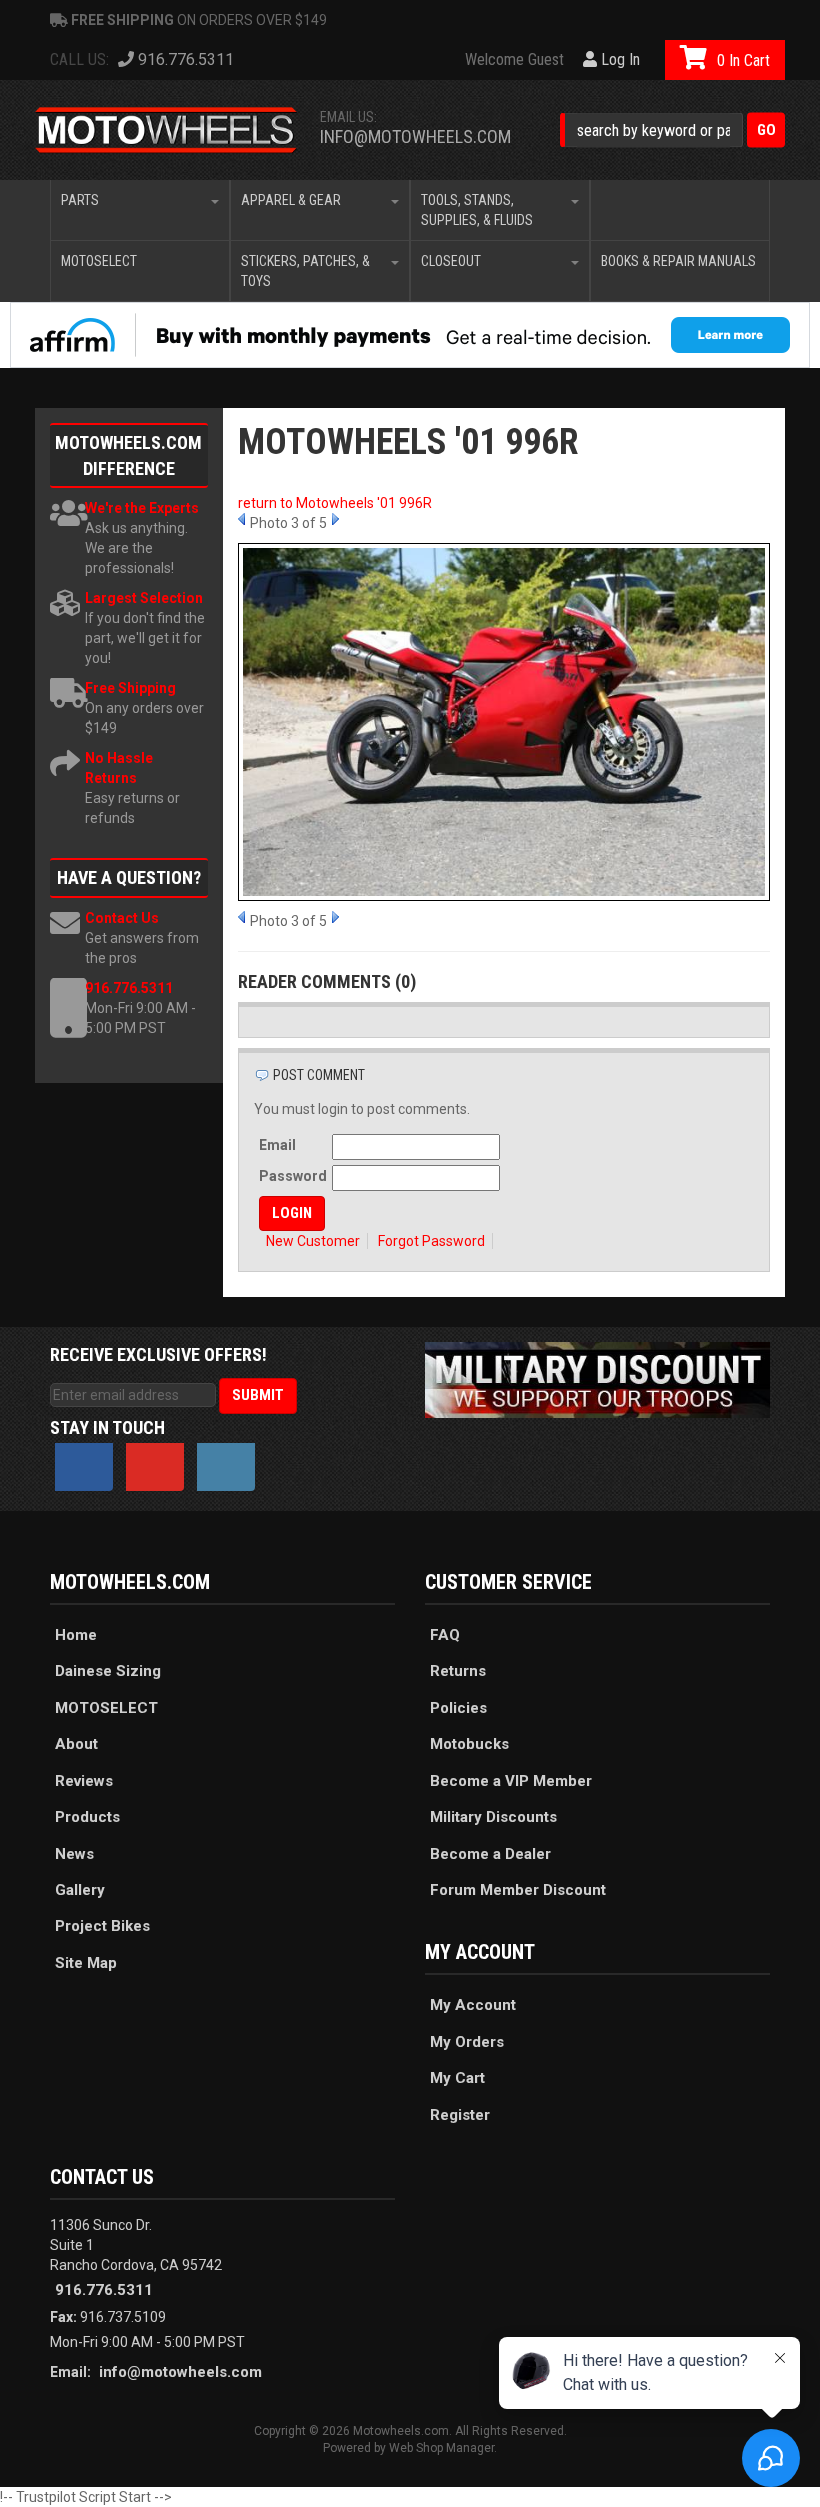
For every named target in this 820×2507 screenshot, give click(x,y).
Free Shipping (130, 688)
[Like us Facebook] (84, 1467)
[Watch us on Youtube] (155, 1467)
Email (277, 1145)
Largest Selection (144, 598)
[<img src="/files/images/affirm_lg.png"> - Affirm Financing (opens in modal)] (410, 335)
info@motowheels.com (415, 136)
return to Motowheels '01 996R (335, 503)
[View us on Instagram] (226, 1467)
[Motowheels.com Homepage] (166, 130)
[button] (672, 130)
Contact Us (122, 918)
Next (335, 519)
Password (293, 1176)
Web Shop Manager (441, 2448)
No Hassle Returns (119, 768)
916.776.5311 (129, 988)
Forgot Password (431, 1241)
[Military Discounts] (597, 1379)
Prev (241, 519)
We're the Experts (142, 508)
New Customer (313, 1241)
